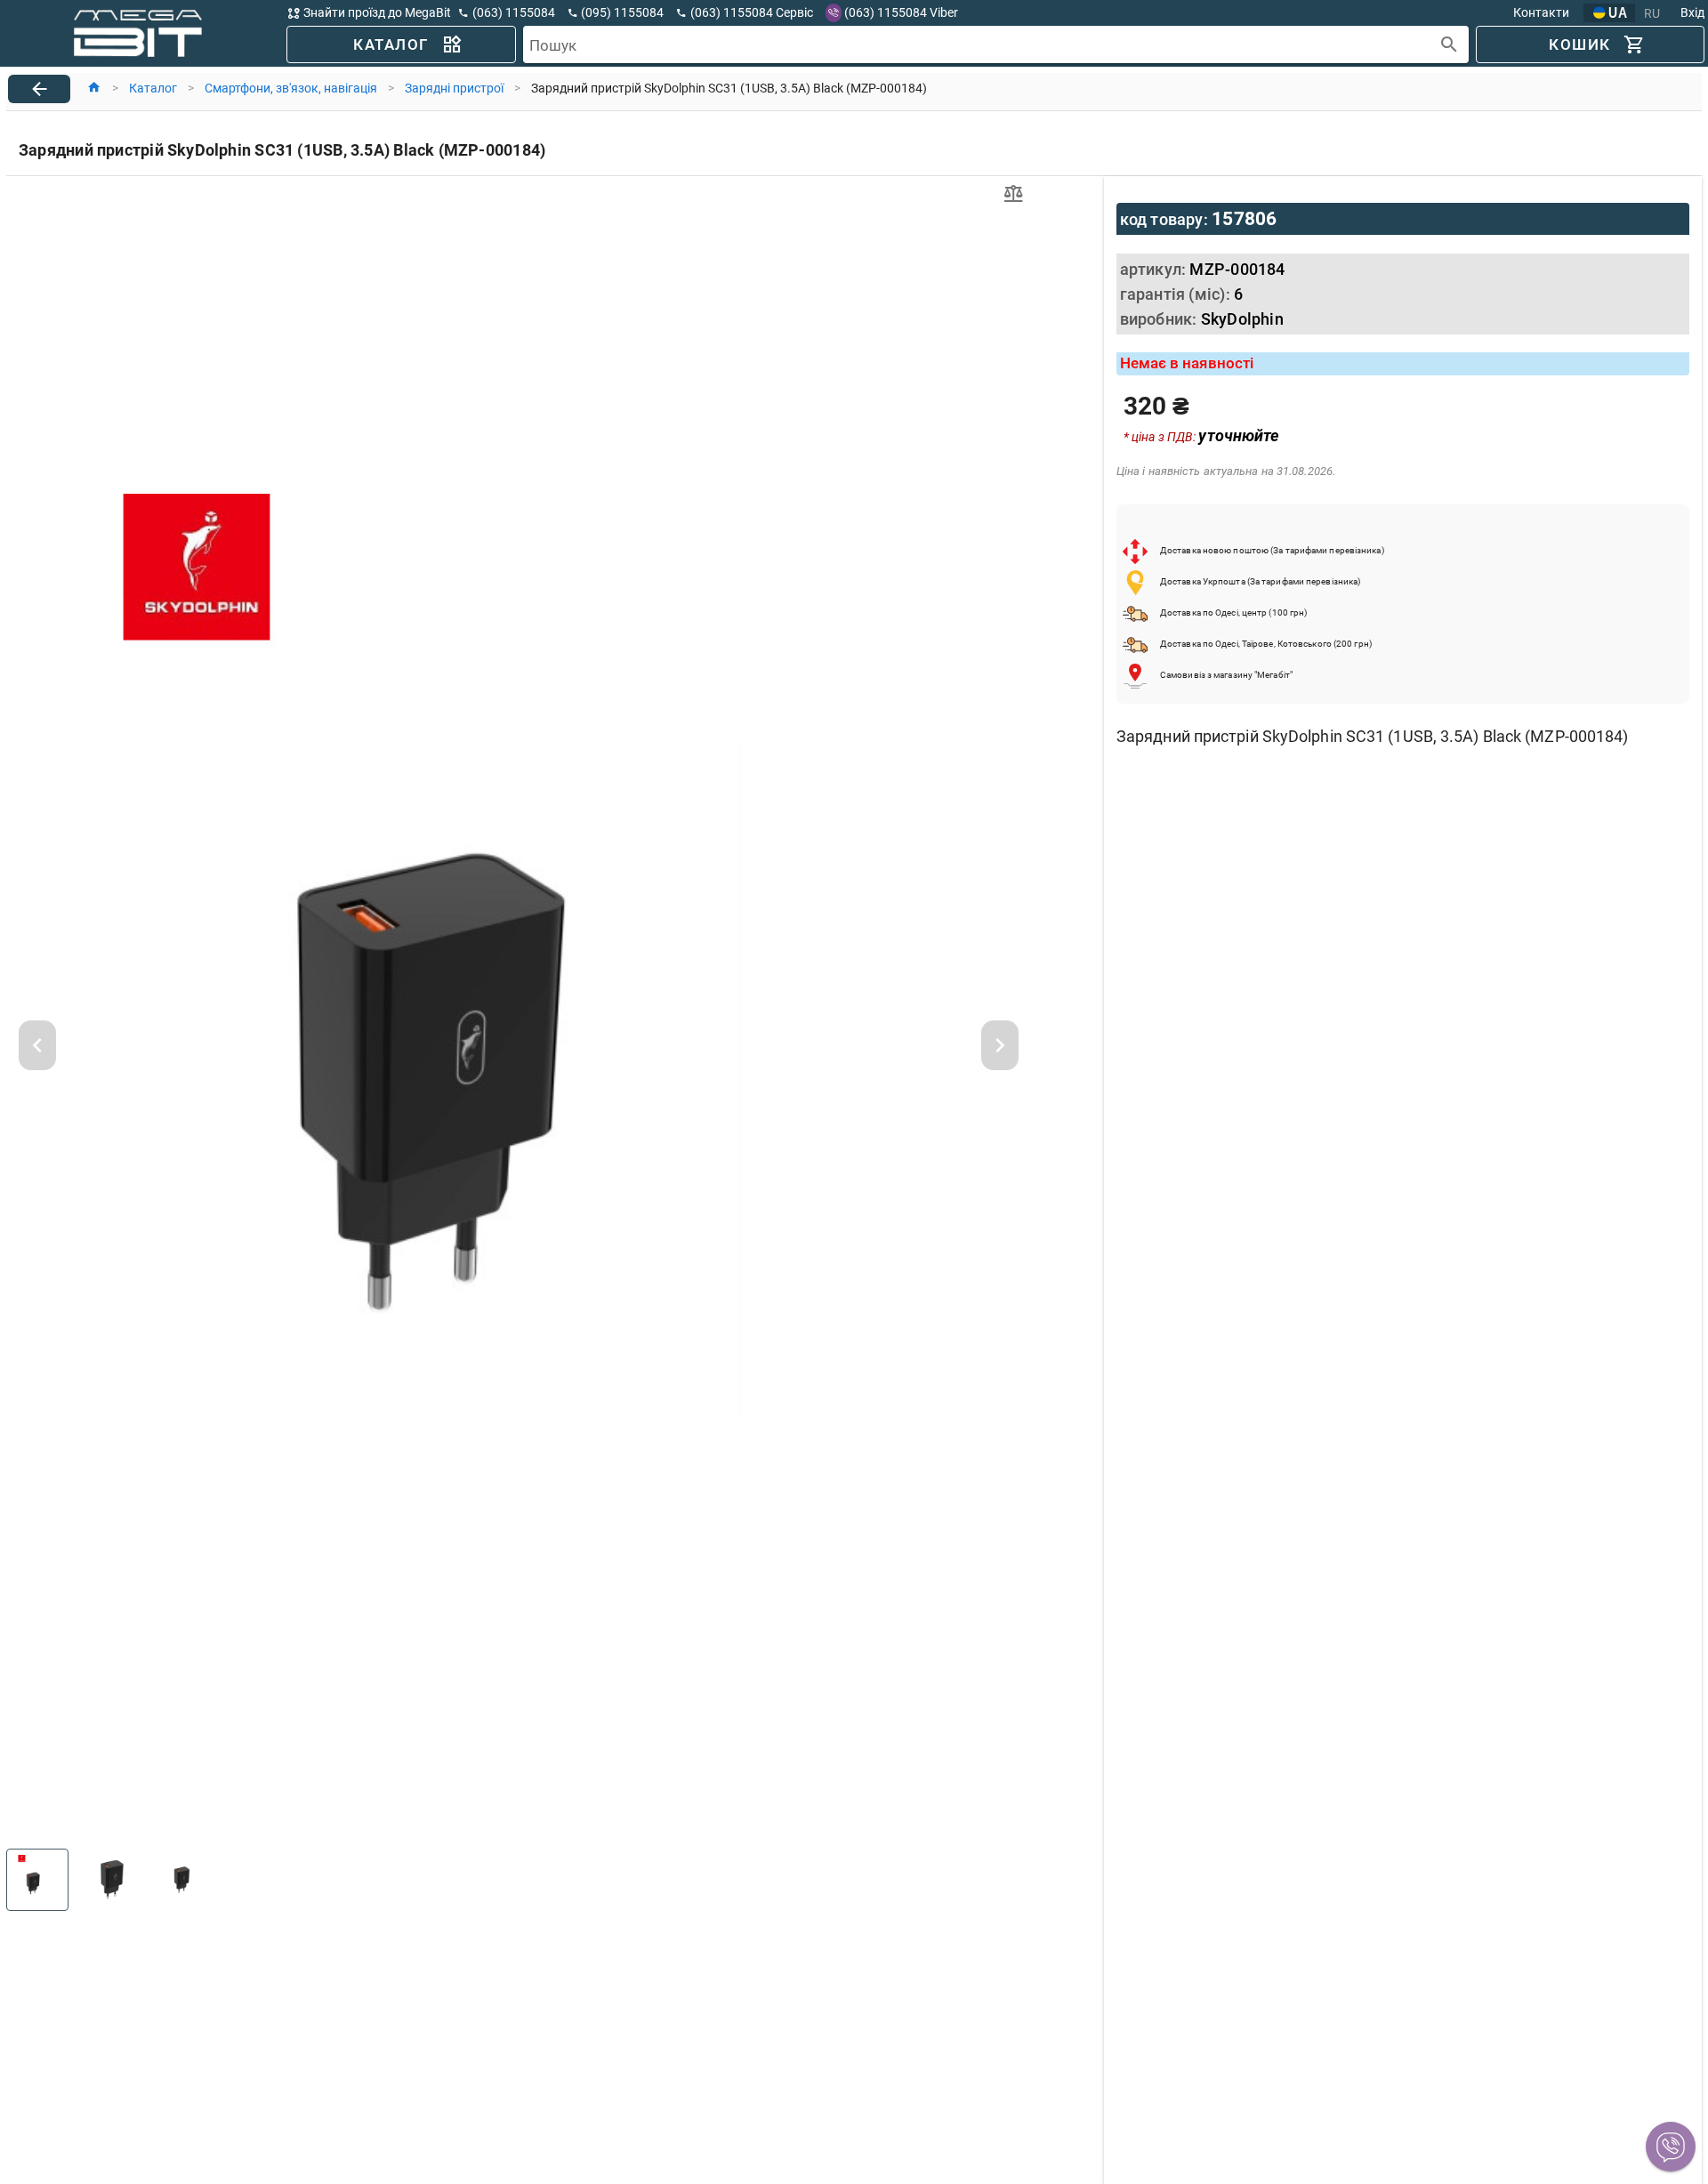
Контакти (1541, 12)
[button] (1671, 2147)
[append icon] (1450, 45)
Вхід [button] (1692, 12)
